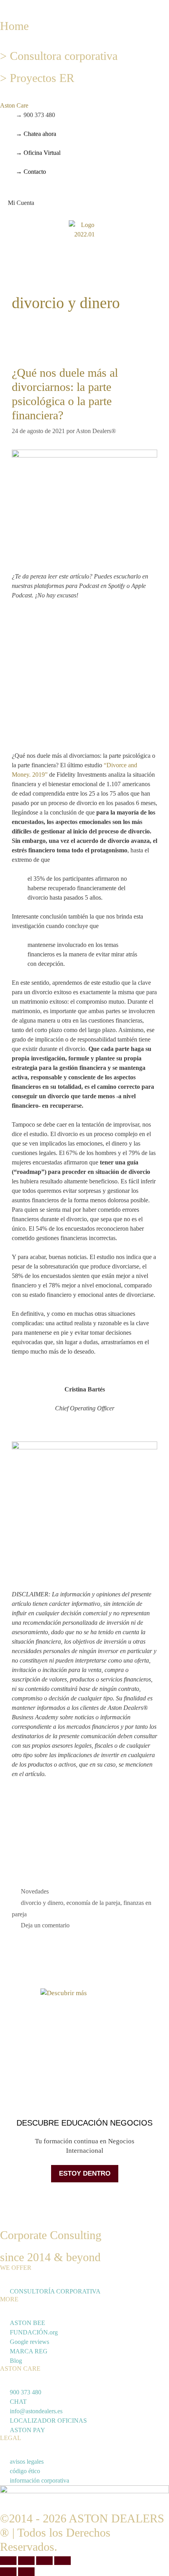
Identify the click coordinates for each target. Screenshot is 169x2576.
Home (14, 26)
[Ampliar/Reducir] (8, 2561)
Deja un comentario (45, 1925)
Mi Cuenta (21, 203)
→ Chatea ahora (36, 134)
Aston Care (14, 105)
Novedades (35, 1891)
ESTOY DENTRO (85, 2173)
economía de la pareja (93, 1903)
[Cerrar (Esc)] (62, 2561)
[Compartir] (44, 2561)
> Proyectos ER (37, 78)
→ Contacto (31, 172)
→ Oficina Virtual (38, 153)
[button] (2, 5)
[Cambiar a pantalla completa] (26, 2561)
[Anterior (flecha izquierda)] (8, 2572)
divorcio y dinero (42, 1903)
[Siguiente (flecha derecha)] (26, 2572)
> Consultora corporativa (59, 56)
